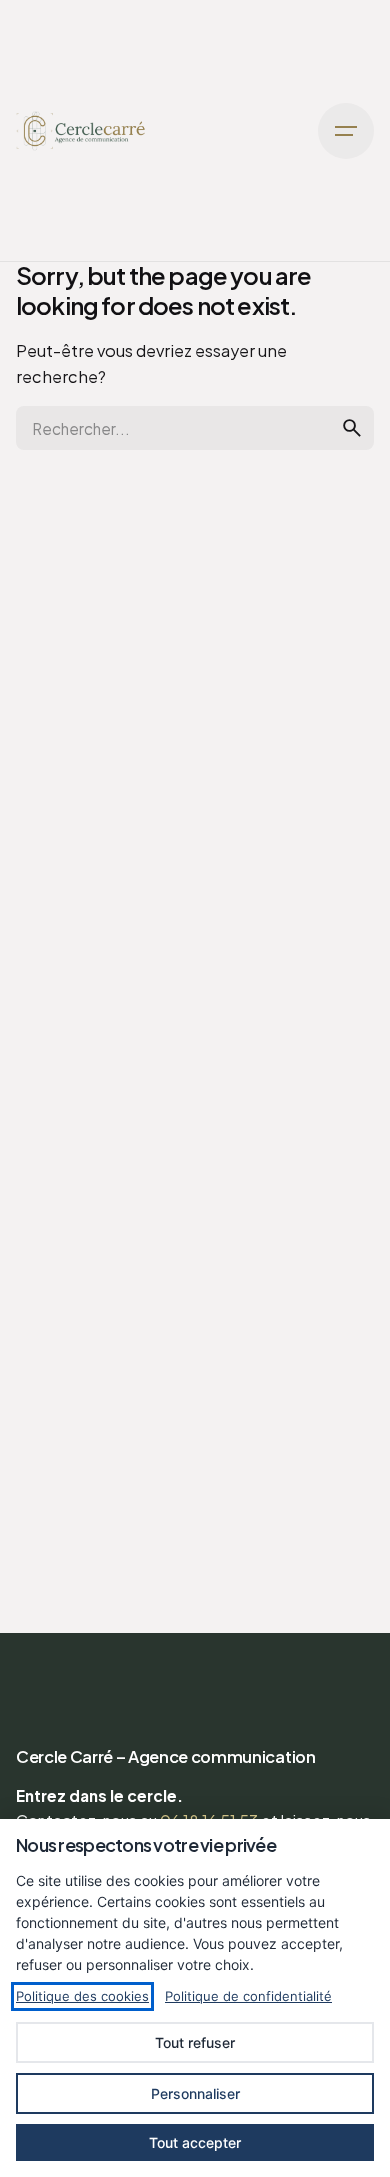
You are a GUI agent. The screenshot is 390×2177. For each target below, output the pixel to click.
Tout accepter (195, 2142)
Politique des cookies (82, 1996)
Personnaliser (195, 2093)
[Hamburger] (346, 131)
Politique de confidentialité (248, 1996)
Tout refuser (195, 2042)
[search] (352, 428)
